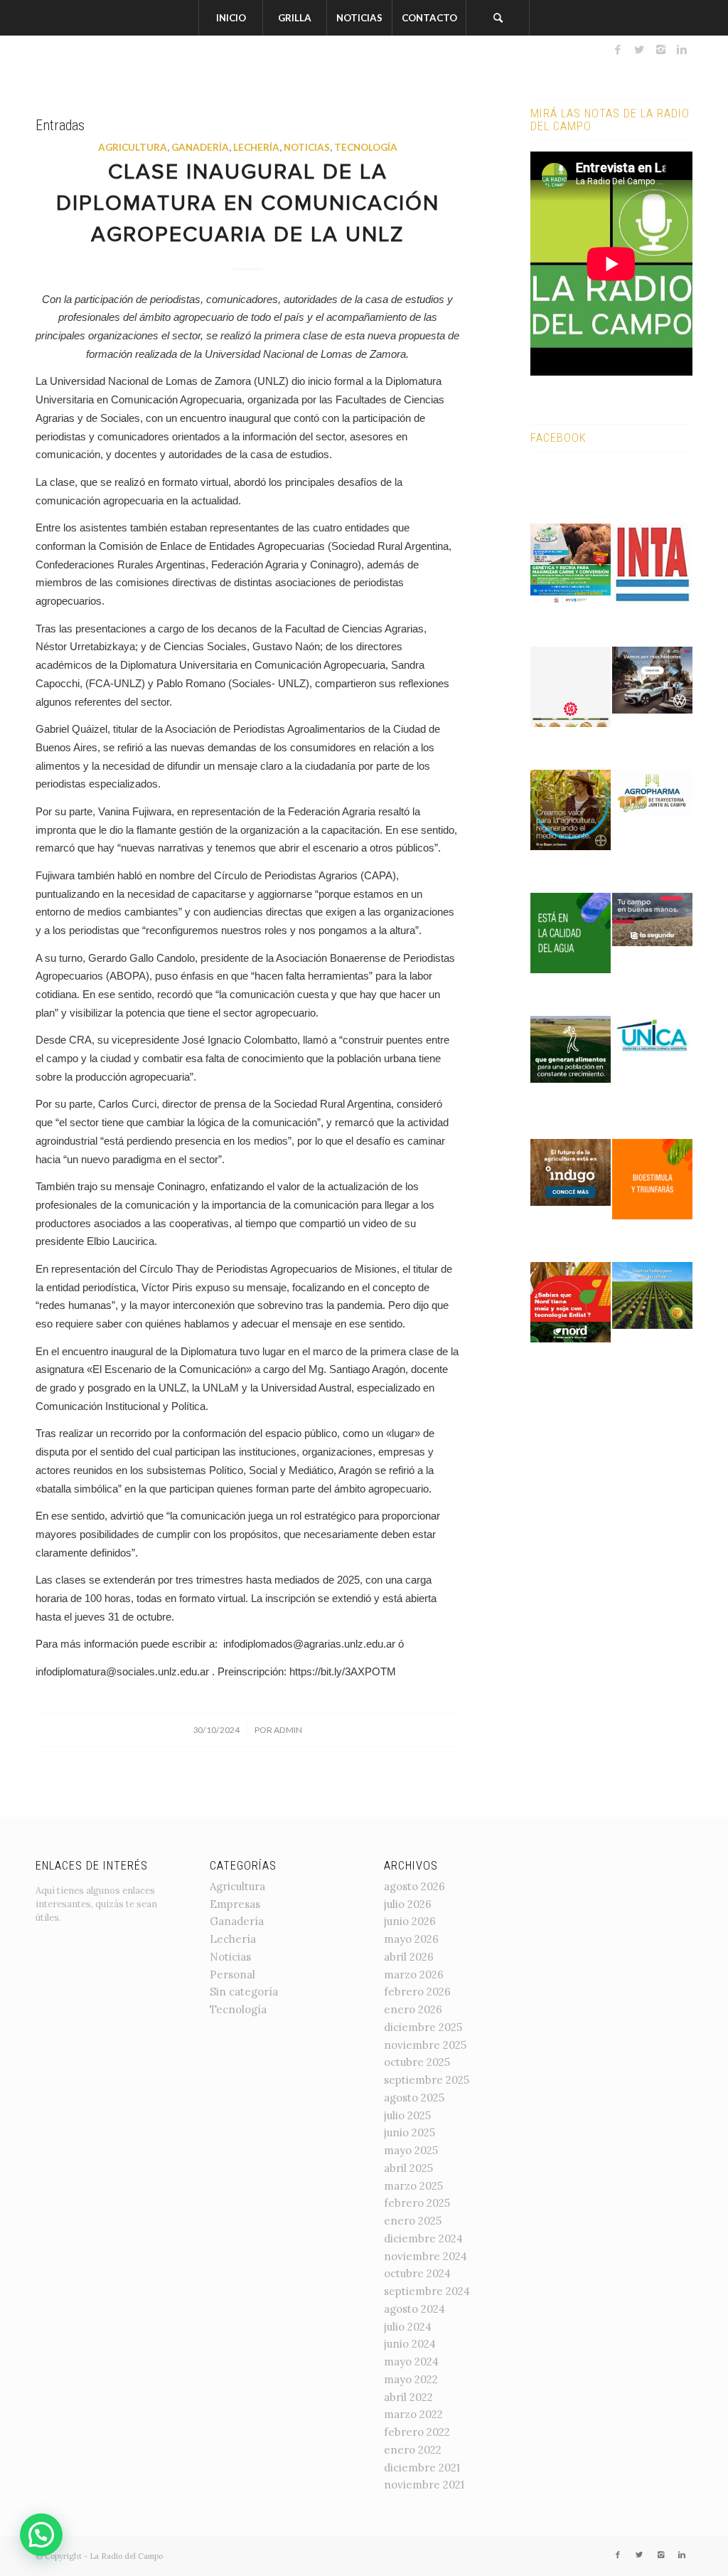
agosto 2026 (414, 1886)
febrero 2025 (417, 2203)
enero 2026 (413, 2009)
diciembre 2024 (423, 2238)
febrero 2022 (417, 2432)
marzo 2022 (413, 2414)
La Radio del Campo (126, 2556)
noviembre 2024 (425, 2256)
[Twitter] (639, 50)
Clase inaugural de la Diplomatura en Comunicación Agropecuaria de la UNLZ (248, 205)
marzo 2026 (414, 1975)
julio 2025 (407, 2115)
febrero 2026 (417, 1992)
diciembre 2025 (423, 2027)
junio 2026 (410, 1921)
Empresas (235, 1904)
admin (288, 1730)
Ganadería (200, 147)
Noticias (307, 147)
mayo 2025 (411, 2150)
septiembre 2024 (427, 2291)
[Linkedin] (682, 50)
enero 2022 (413, 2450)
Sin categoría (244, 1992)
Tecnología (366, 147)
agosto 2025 (414, 2098)
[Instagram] (660, 50)
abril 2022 (408, 2397)
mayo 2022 (411, 2379)
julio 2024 (408, 2327)
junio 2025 (409, 2132)
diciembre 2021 (422, 2468)
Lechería (256, 147)
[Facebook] (618, 50)
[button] (41, 2535)
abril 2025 (408, 2168)
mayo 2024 (411, 2362)
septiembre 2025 (427, 2080)
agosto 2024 (414, 2309)
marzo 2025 (413, 2186)
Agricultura (133, 147)
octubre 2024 (417, 2273)
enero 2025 (413, 2221)
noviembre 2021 (424, 2485)
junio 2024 (410, 2344)
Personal (232, 1975)
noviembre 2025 (425, 2045)
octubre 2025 (417, 2062)
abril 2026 (409, 1957)
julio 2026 (408, 1904)
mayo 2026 (411, 1939)
